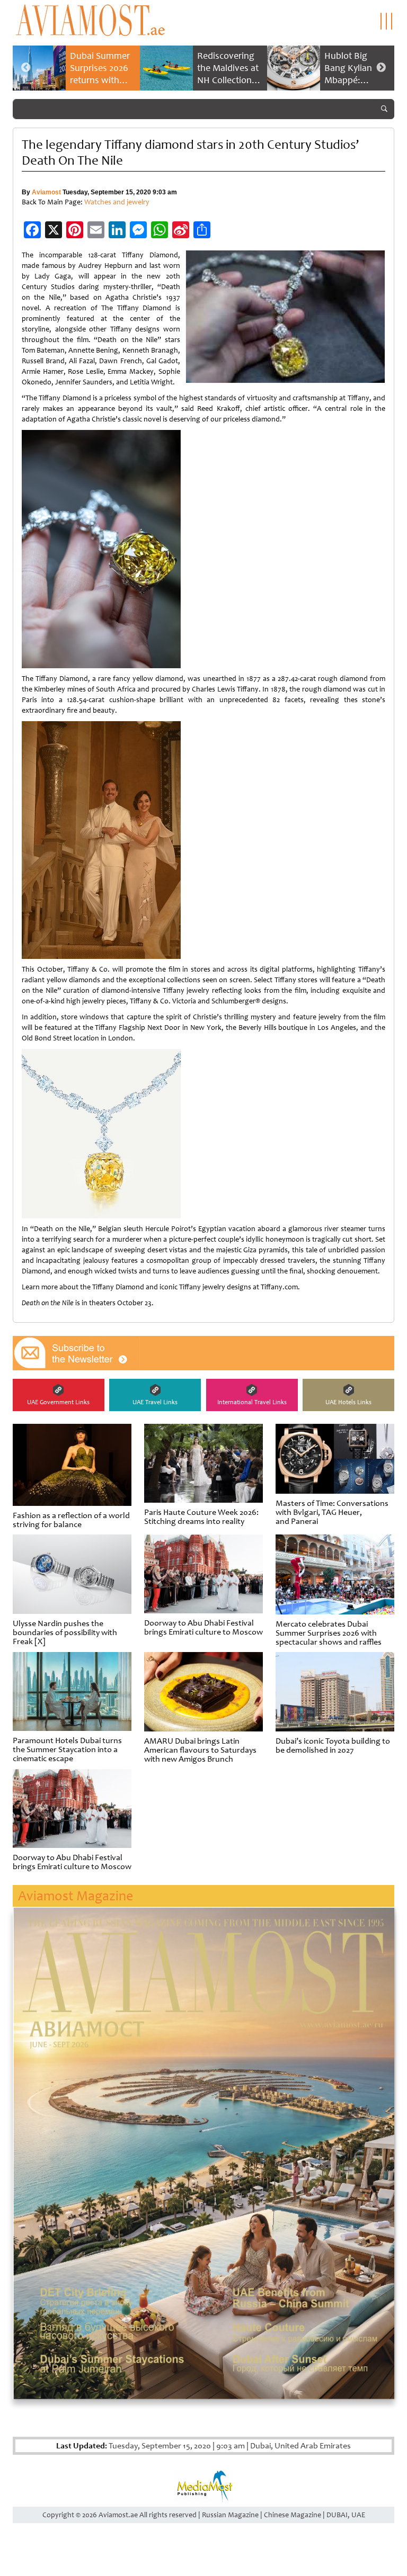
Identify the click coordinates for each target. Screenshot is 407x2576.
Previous (26, 68)
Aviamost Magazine (76, 1896)
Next (381, 68)
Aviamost (46, 192)
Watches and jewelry (117, 202)
